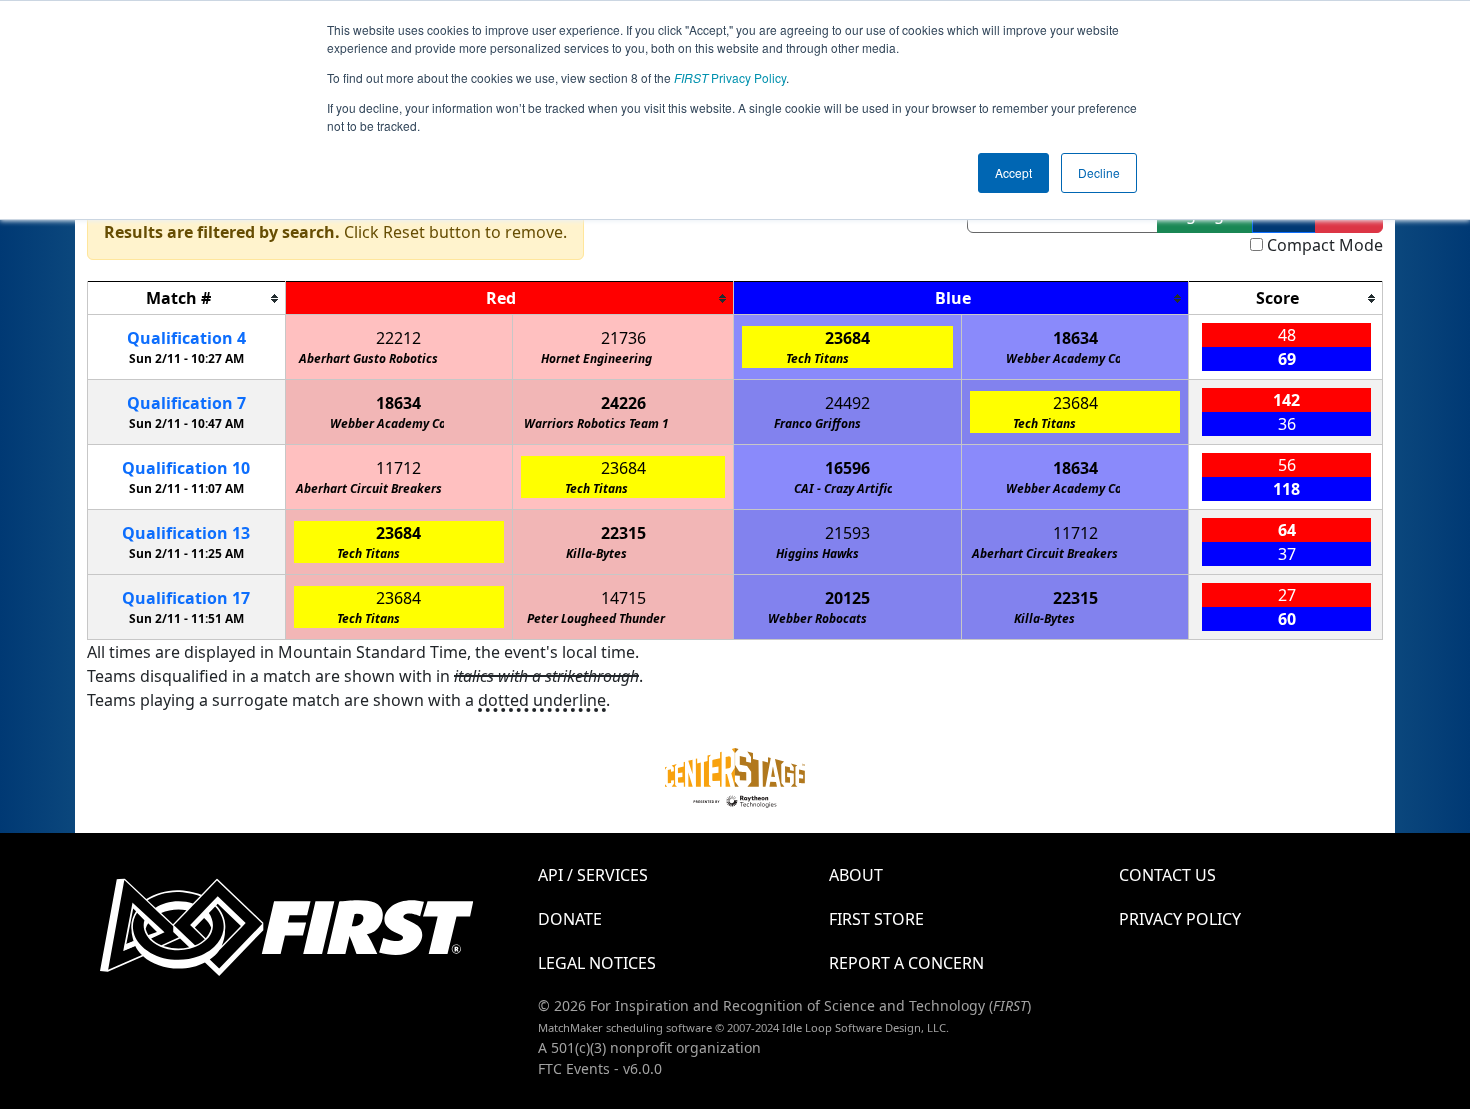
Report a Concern (906, 963)
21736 (623, 338)
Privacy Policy (730, 77)
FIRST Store (876, 919)
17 (186, 598)
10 (186, 468)
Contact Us (1167, 875)
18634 (1075, 338)
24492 (847, 403)
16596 (847, 468)
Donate (570, 919)
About (856, 875)
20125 (847, 598)
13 (186, 533)
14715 (623, 598)
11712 (398, 468)
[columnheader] (187, 298)
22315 (623, 533)
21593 (847, 533)
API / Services (593, 875)
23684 (847, 338)
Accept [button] (1013, 172)
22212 (398, 338)
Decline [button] (1099, 172)
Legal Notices (597, 963)
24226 (623, 403)
